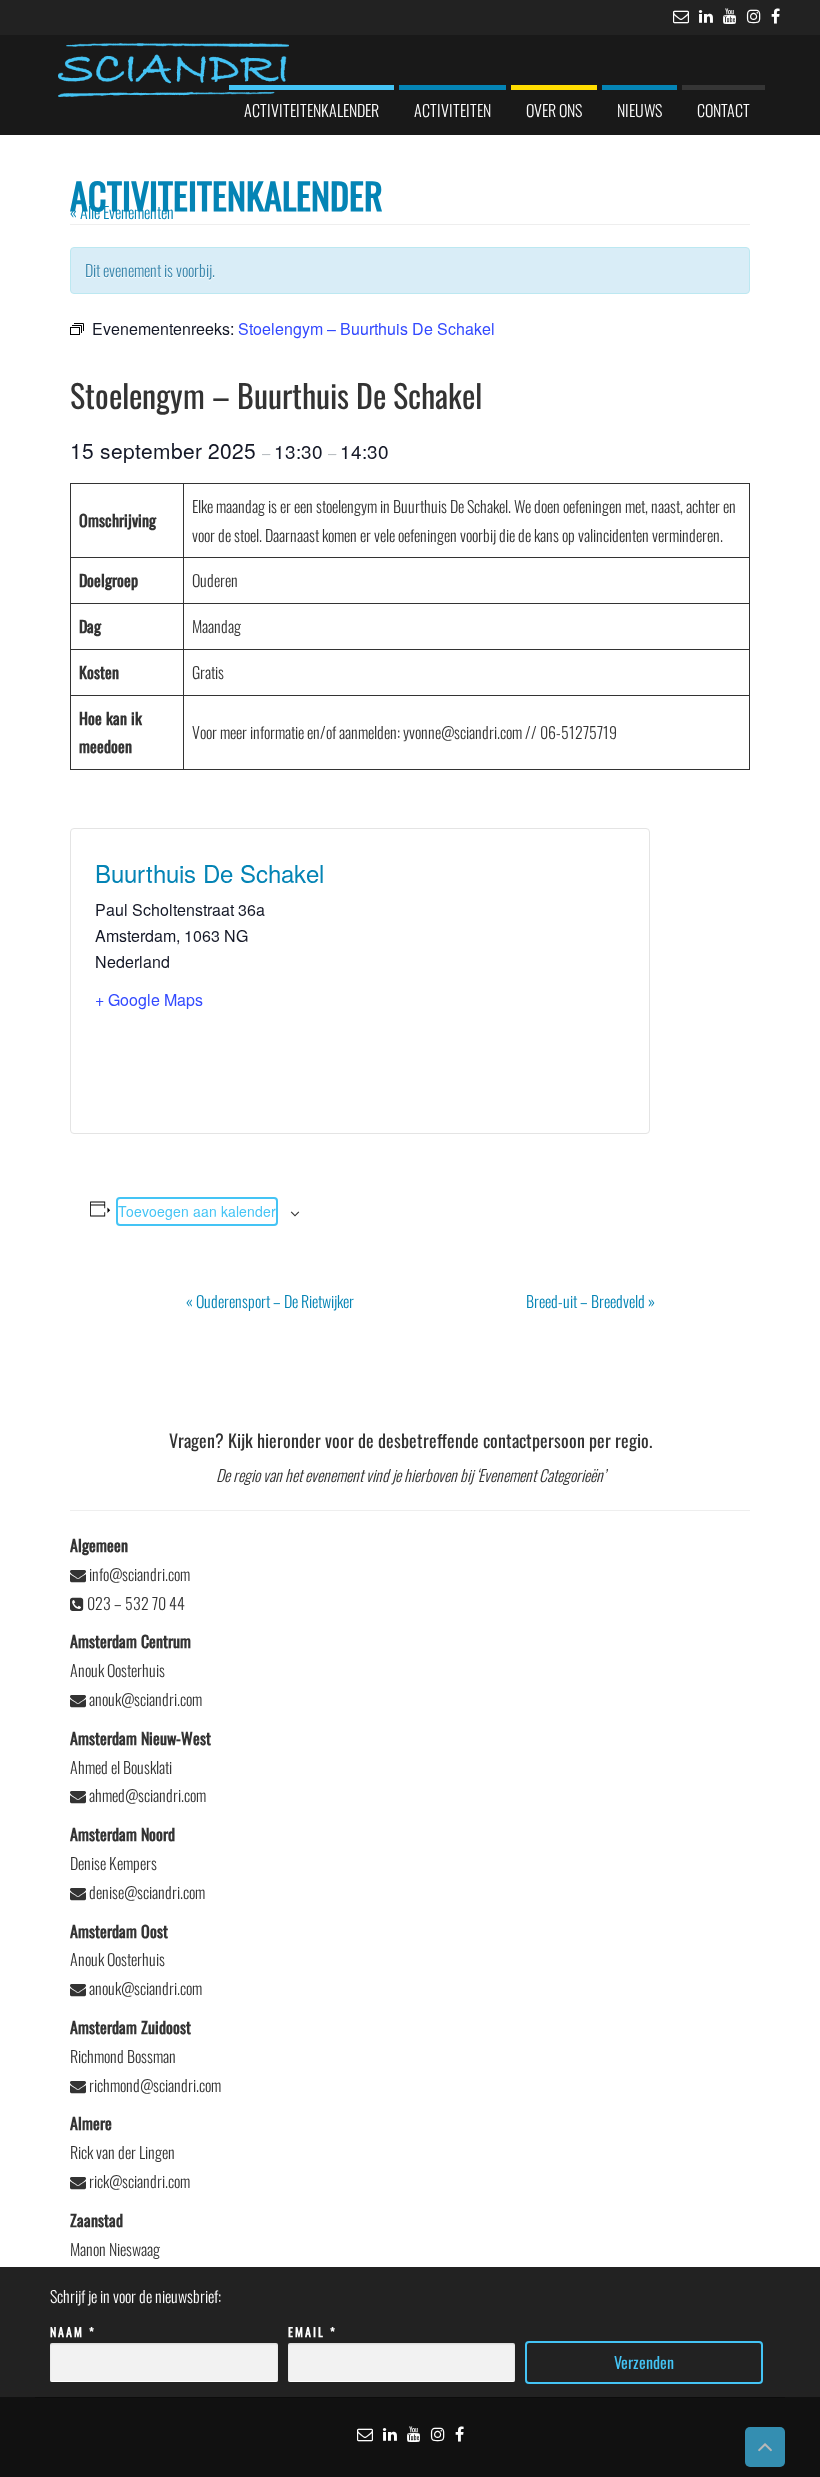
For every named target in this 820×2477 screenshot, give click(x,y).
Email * (312, 2331)
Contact (723, 110)
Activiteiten (452, 110)
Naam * (73, 2331)
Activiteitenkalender (311, 110)
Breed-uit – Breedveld (590, 1301)
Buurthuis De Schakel (209, 872)
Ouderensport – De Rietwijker (270, 1301)
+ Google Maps (149, 999)
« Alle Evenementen (122, 212)
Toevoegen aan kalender (197, 1211)
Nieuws (639, 110)
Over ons (554, 110)
